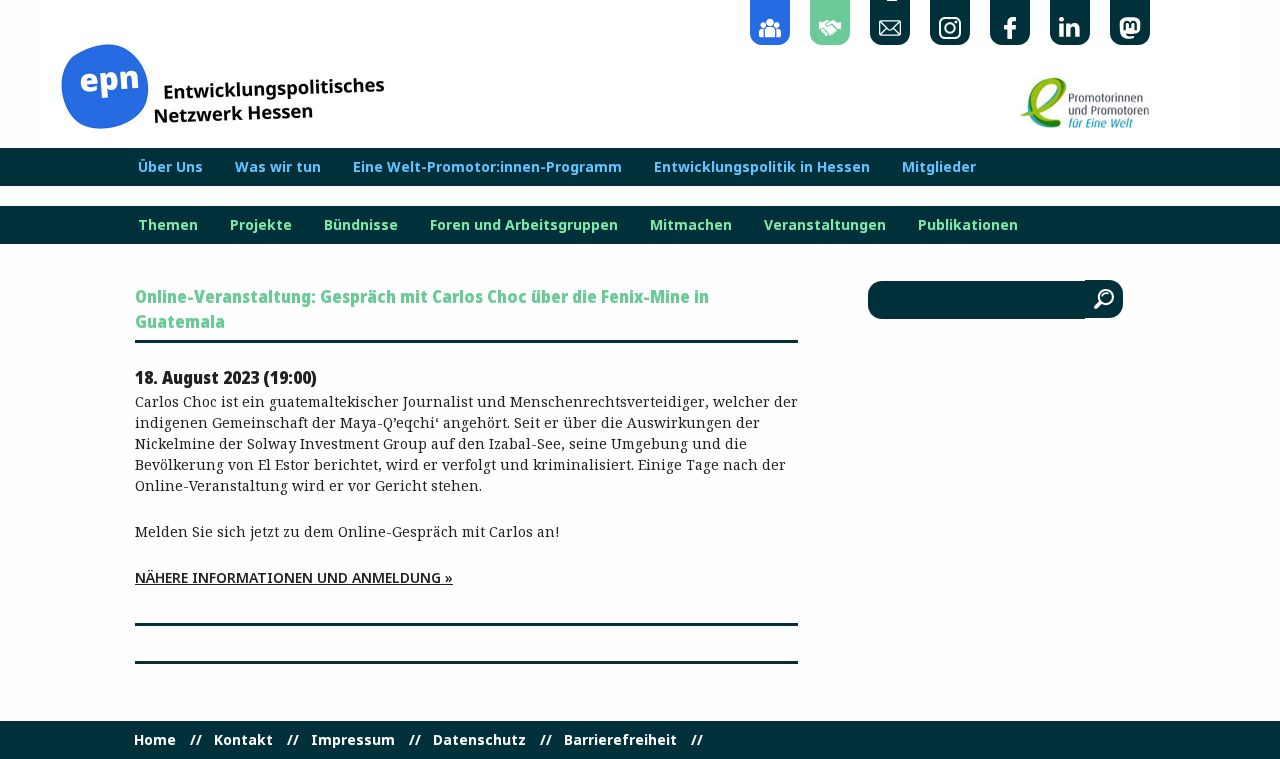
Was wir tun (278, 167)
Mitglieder (939, 167)
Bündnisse (361, 225)
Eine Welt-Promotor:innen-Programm (487, 167)
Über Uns (170, 167)
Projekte (261, 225)
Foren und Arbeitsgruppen (524, 225)
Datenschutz (479, 740)
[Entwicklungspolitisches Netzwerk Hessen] (222, 84)
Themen (168, 225)
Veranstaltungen (825, 225)
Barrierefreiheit (620, 740)
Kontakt (243, 740)
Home (155, 740)
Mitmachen (691, 225)
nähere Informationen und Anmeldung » (294, 577)
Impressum (353, 740)
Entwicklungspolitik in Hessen (762, 167)
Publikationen (968, 225)
